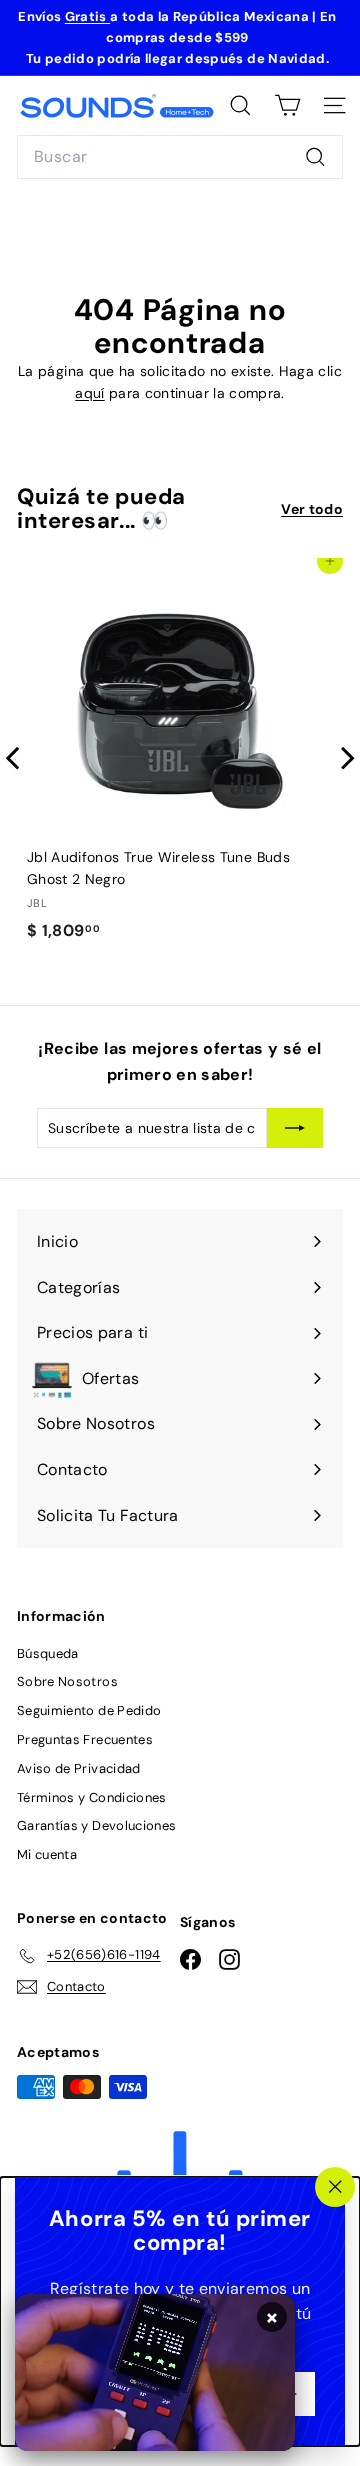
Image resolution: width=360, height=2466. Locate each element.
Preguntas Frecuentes (85, 1739)
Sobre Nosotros (67, 1681)
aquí (89, 393)
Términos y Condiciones (92, 1797)
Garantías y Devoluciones (96, 1825)
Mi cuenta (47, 1854)
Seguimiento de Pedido (89, 1710)
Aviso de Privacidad (79, 1768)
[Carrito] (287, 105)
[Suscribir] (295, 1128)
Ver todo (312, 509)
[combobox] (180, 157)
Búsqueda (48, 1653)
